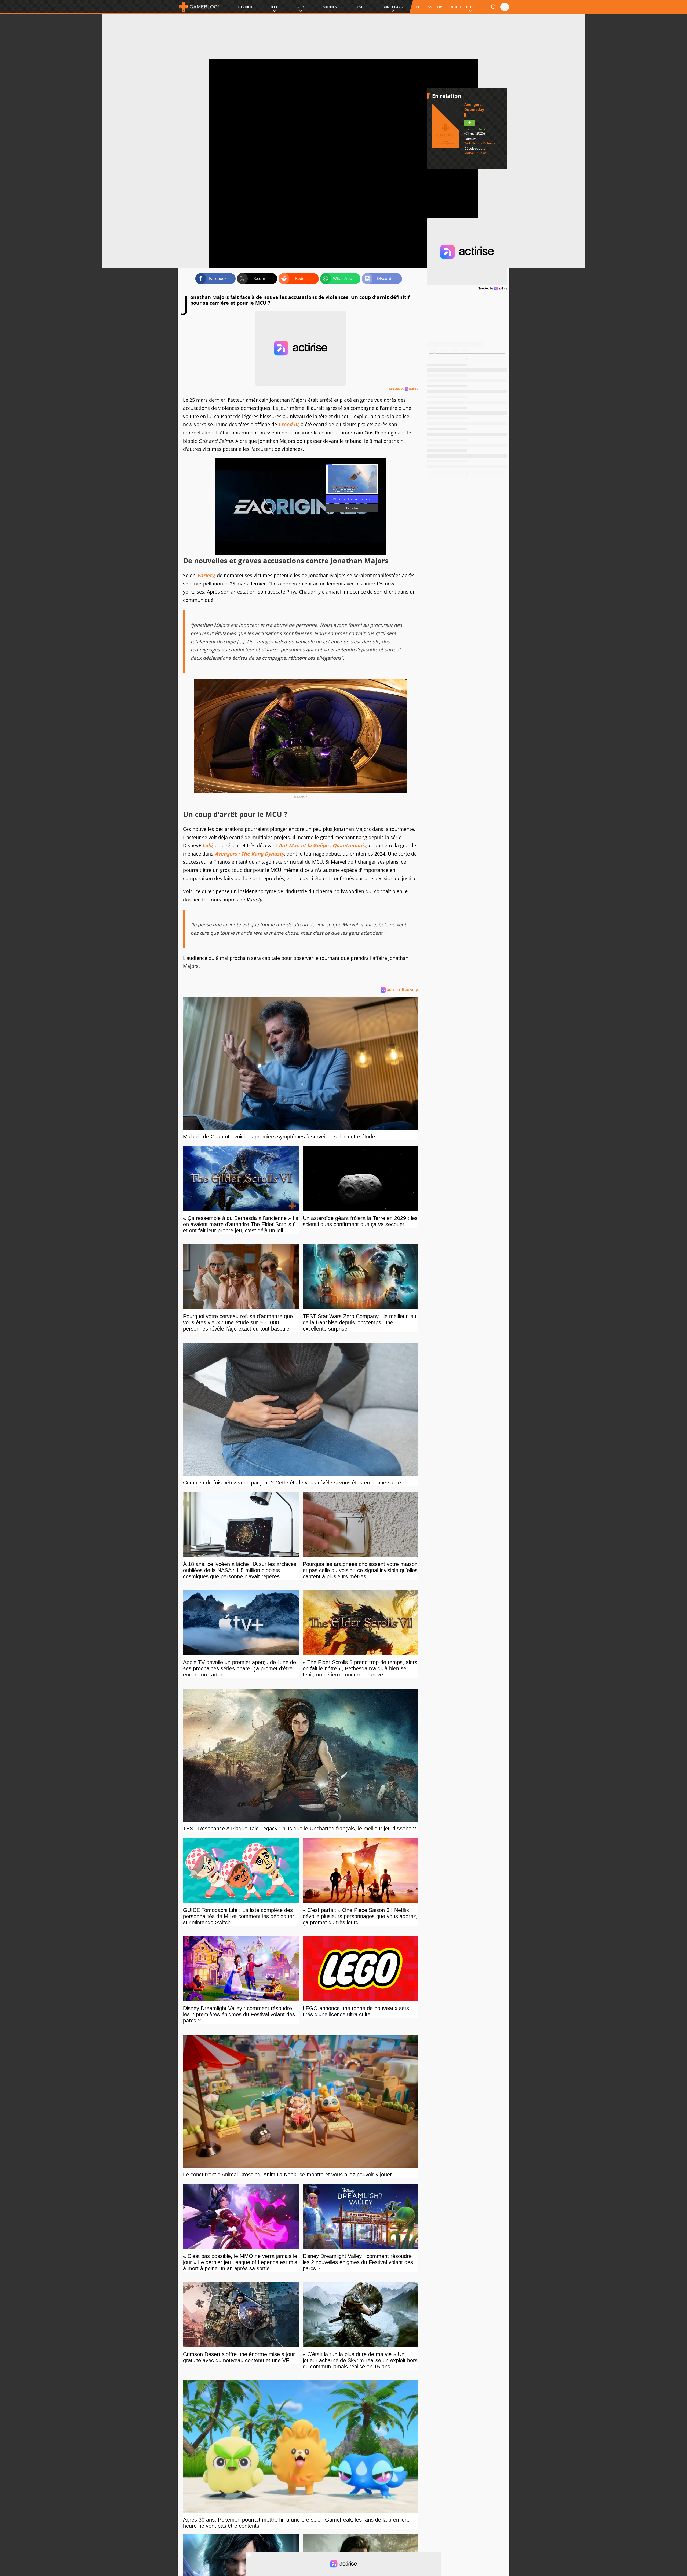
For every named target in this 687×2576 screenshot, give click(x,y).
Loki (207, 845)
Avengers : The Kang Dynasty (249, 854)
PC (418, 7)
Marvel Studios (475, 153)
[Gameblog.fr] (199, 7)
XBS (440, 7)
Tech (274, 7)
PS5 (429, 7)
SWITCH (455, 7)
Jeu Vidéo (244, 7)
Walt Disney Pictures (480, 143)
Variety (206, 575)
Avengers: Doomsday (474, 107)
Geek (301, 7)
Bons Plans (393, 7)
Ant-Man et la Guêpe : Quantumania (322, 845)
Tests (360, 7)
